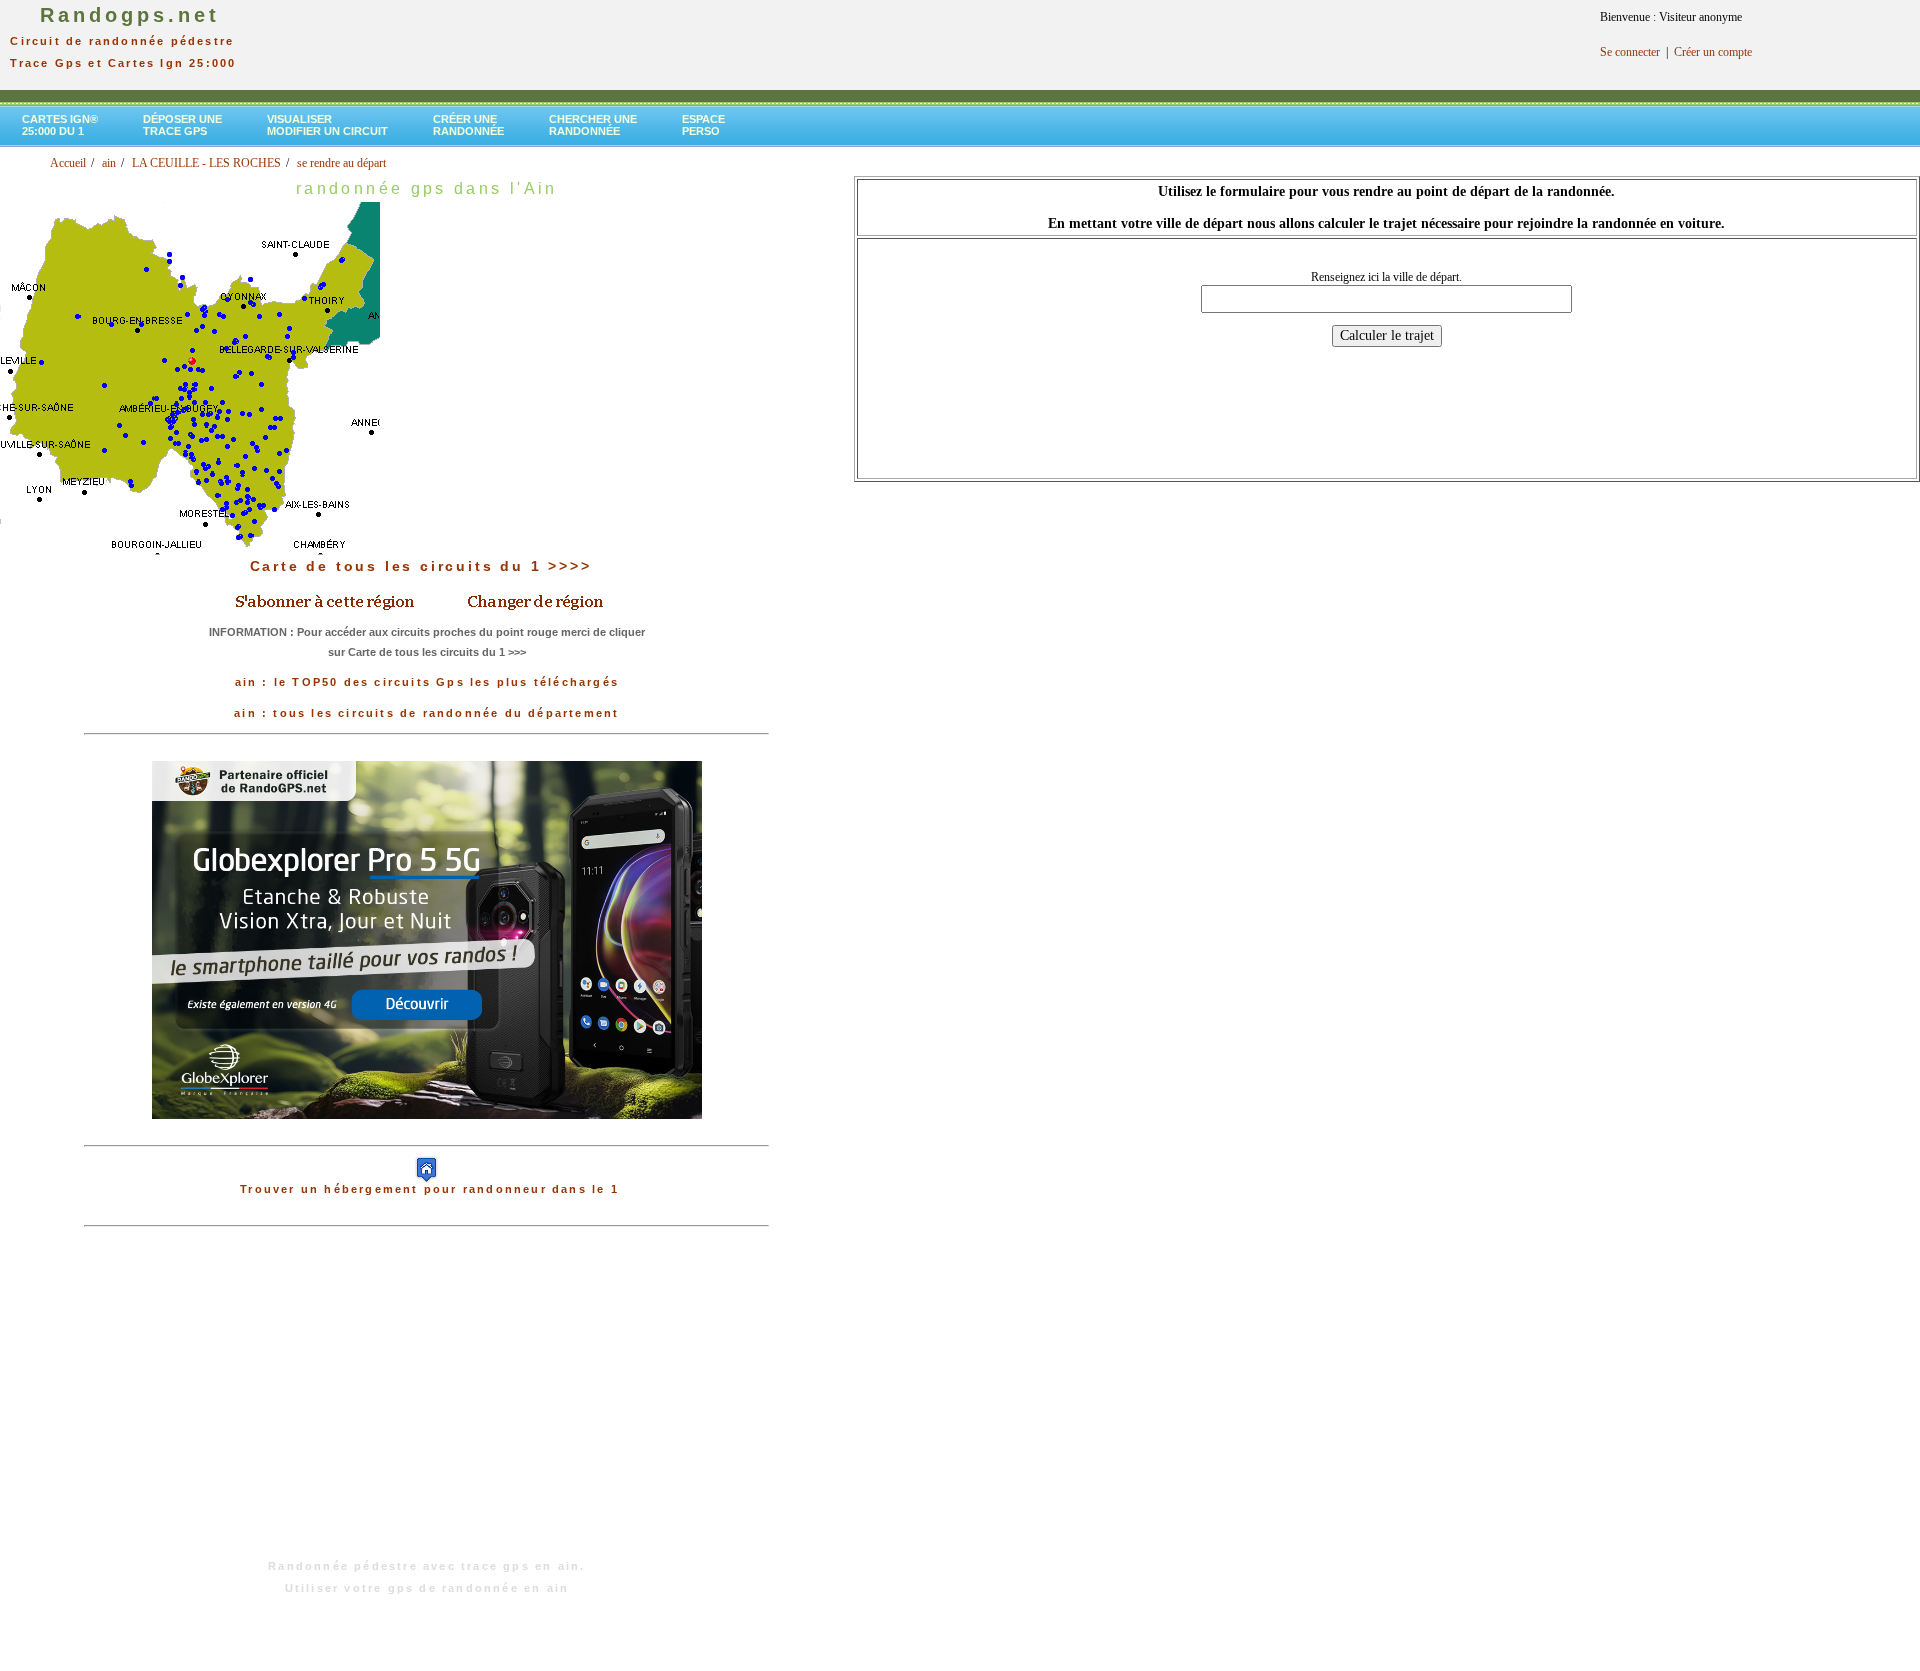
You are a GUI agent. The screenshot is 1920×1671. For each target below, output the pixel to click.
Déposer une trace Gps (182, 125)
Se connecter (1630, 52)
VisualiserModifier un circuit (327, 125)
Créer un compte (1713, 52)
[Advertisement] (427, 1403)
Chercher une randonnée (593, 125)
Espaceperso (703, 125)
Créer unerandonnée (468, 125)
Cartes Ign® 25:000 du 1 (60, 125)
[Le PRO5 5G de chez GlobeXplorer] (427, 1135)
